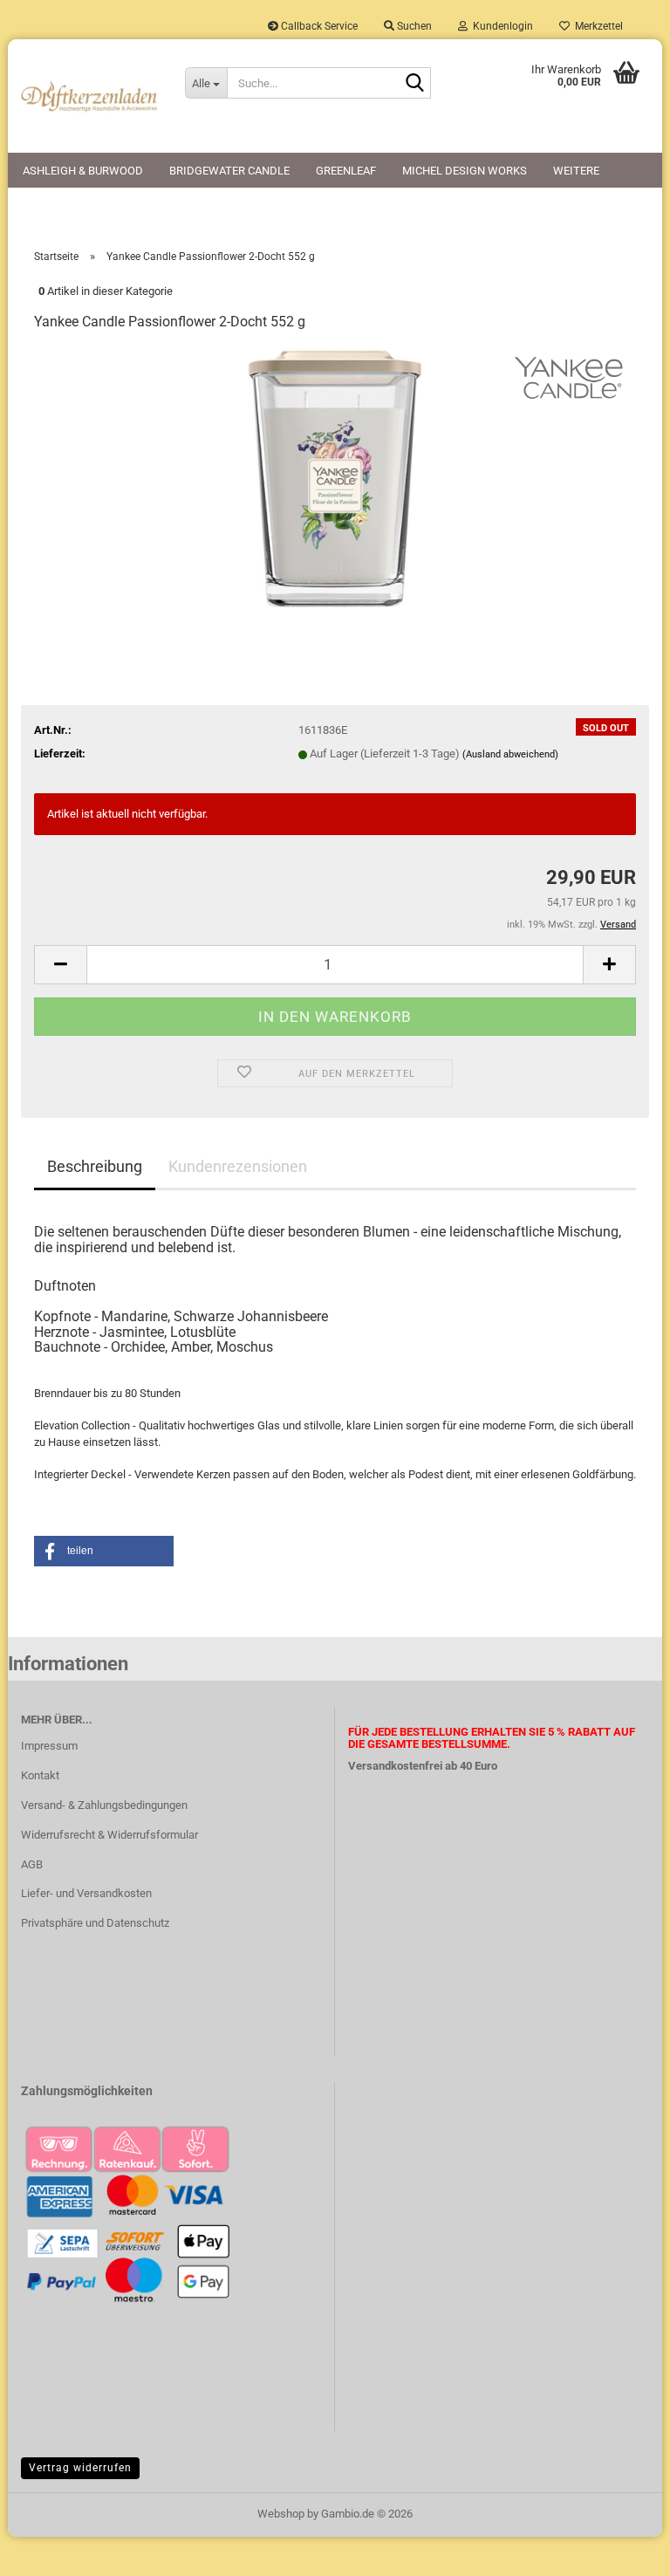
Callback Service (318, 26)
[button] (60, 965)
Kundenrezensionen (238, 1166)
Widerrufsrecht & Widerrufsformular (109, 1835)
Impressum (49, 1746)
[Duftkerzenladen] (90, 96)
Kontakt (40, 1775)
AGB (32, 1864)
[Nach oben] (622, 2550)
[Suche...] (414, 84)
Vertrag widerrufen (80, 2468)
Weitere (576, 171)
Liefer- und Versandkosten (86, 1893)
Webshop (281, 2514)
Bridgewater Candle (229, 171)
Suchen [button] (413, 26)
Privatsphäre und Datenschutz (95, 1923)
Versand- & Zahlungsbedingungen (104, 1805)
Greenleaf (346, 171)
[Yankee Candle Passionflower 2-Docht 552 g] (335, 478)
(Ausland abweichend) (510, 754)
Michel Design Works (465, 171)
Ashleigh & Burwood (83, 171)
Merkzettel (596, 26)
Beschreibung (95, 1166)
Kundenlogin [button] (500, 26)
